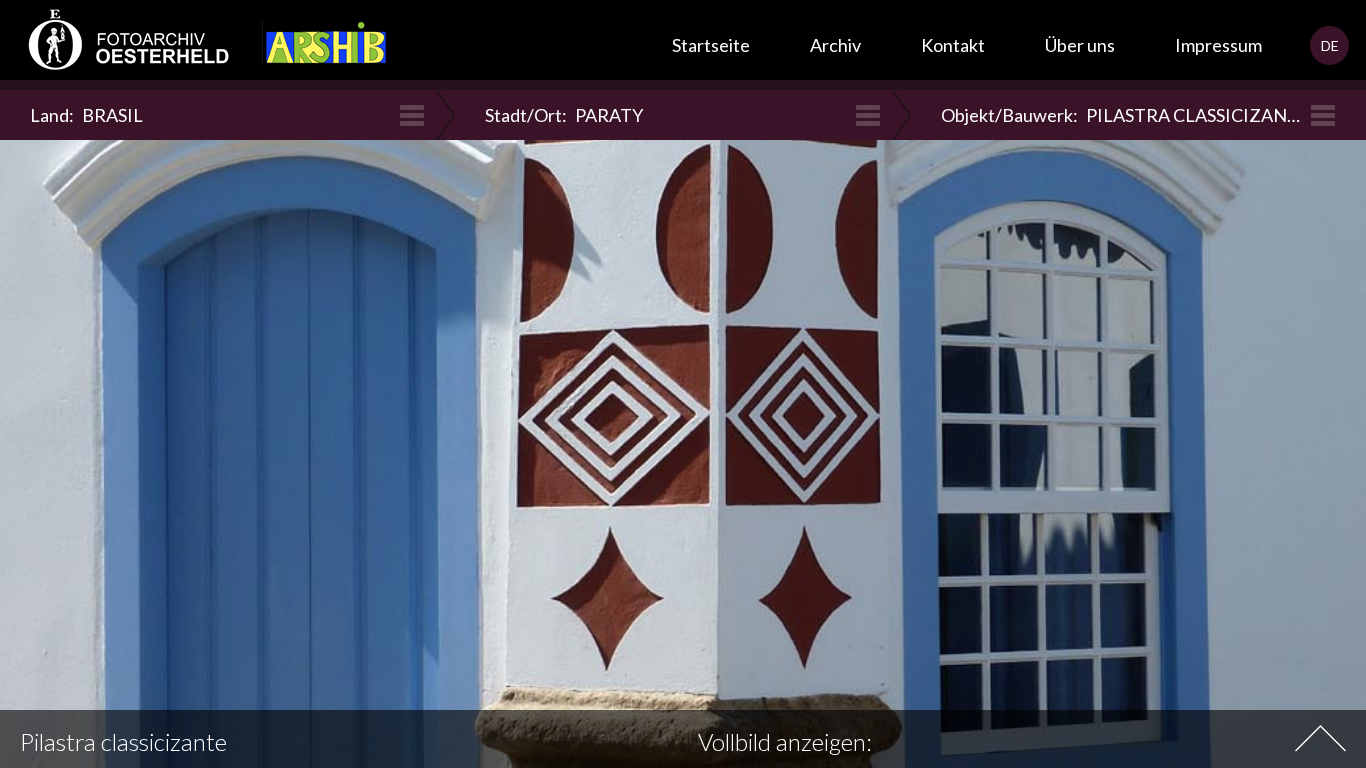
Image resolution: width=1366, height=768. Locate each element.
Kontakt (953, 45)
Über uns (1080, 45)
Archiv (835, 45)
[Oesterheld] (120, 45)
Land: (86, 115)
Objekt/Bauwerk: (1125, 115)
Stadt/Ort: (564, 115)
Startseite (711, 45)
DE (1330, 45)
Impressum (1218, 45)
